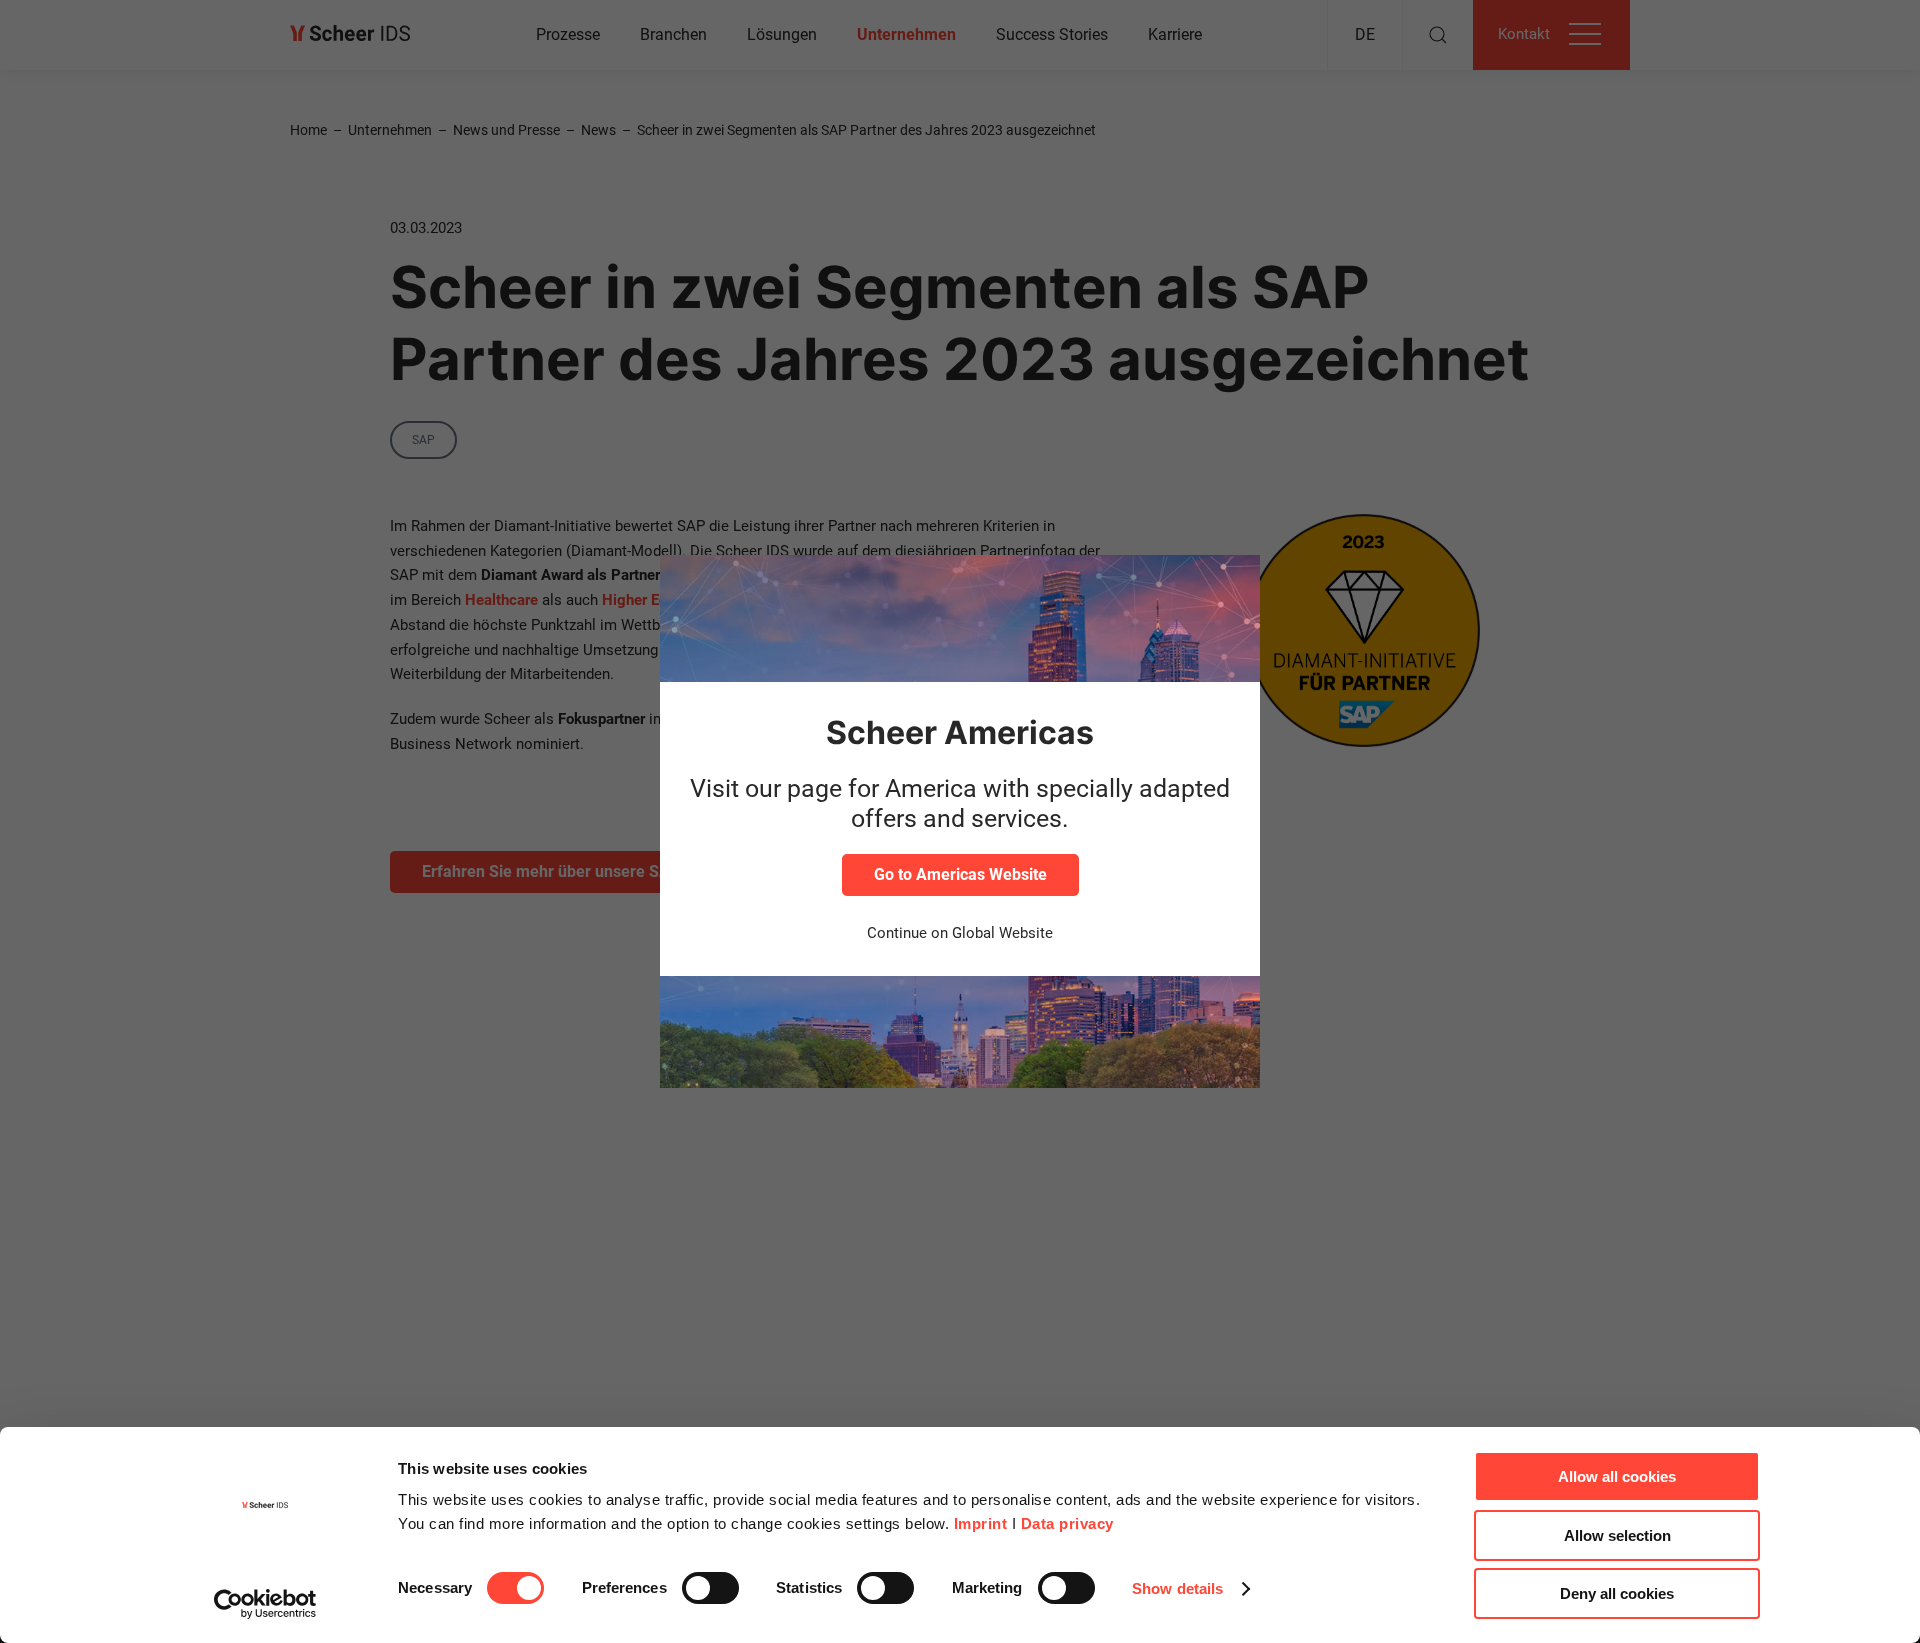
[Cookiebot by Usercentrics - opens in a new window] (265, 1604)
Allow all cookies (1617, 1476)
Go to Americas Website (960, 874)
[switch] (710, 1588)
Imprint (981, 1523)
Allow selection (1617, 1535)
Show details (1177, 1588)
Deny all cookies (1617, 1593)
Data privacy (1067, 1523)
